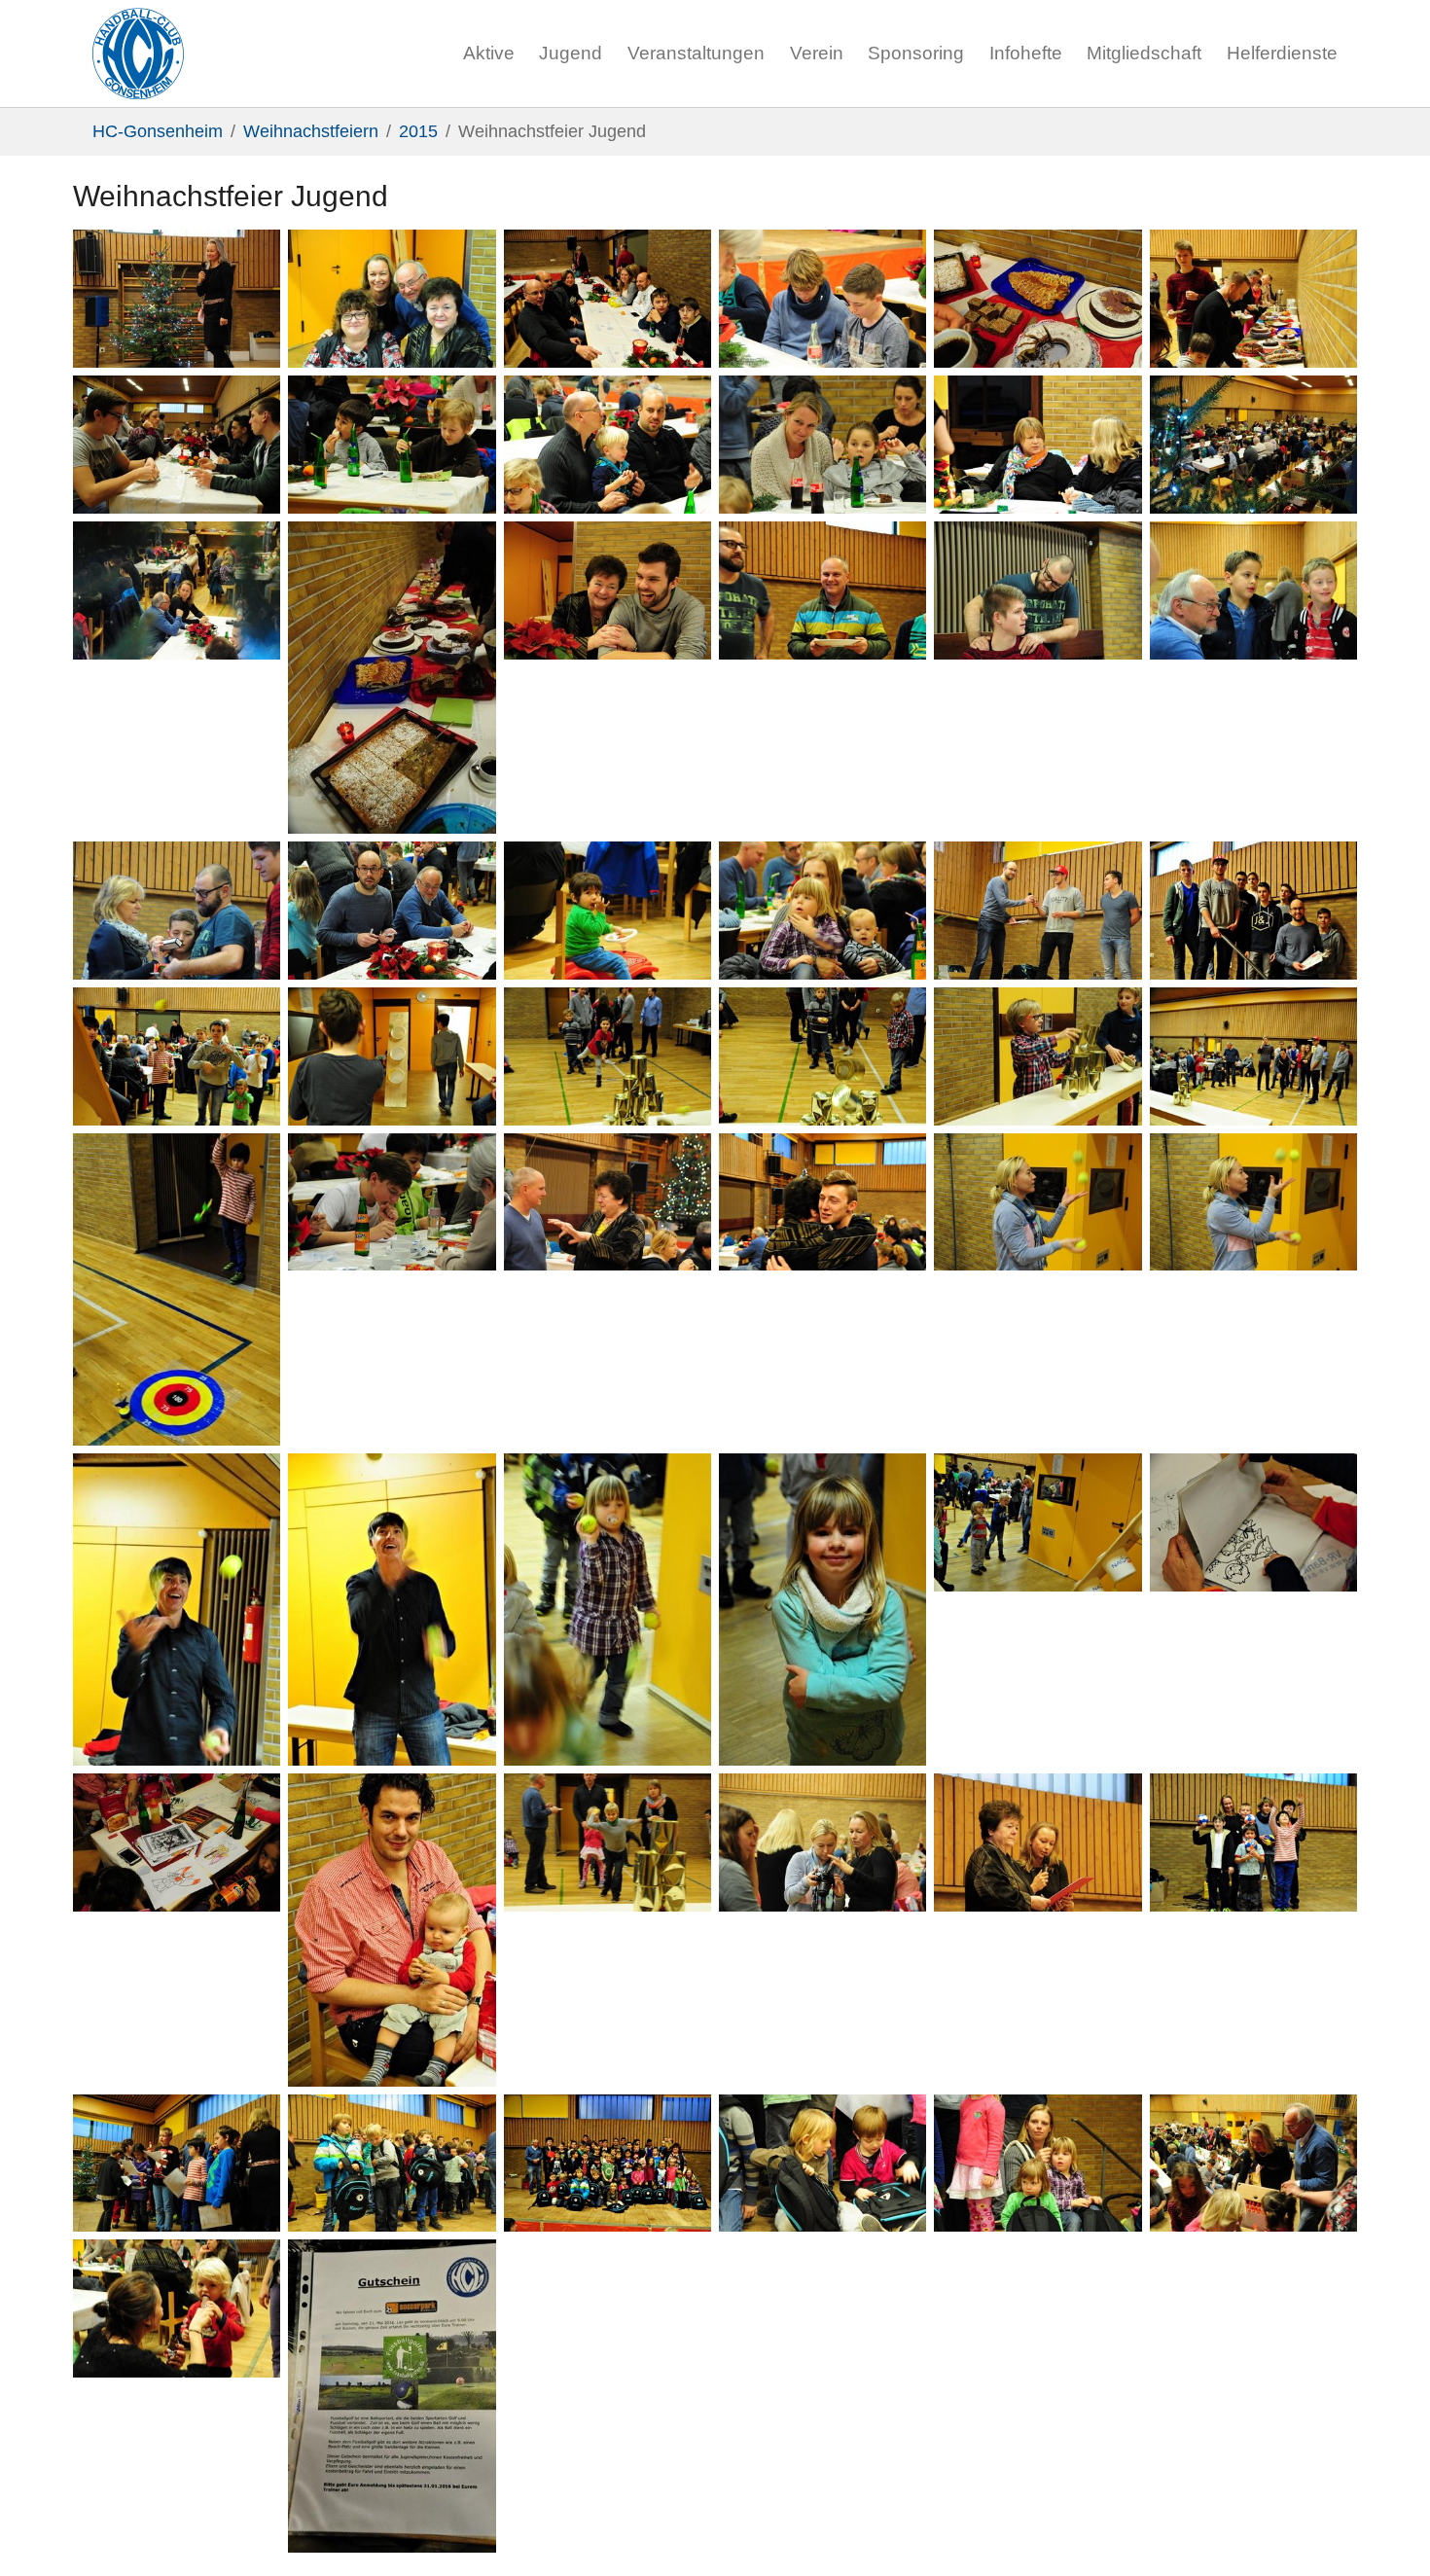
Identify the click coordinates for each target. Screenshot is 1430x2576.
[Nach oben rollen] (1385, 2531)
